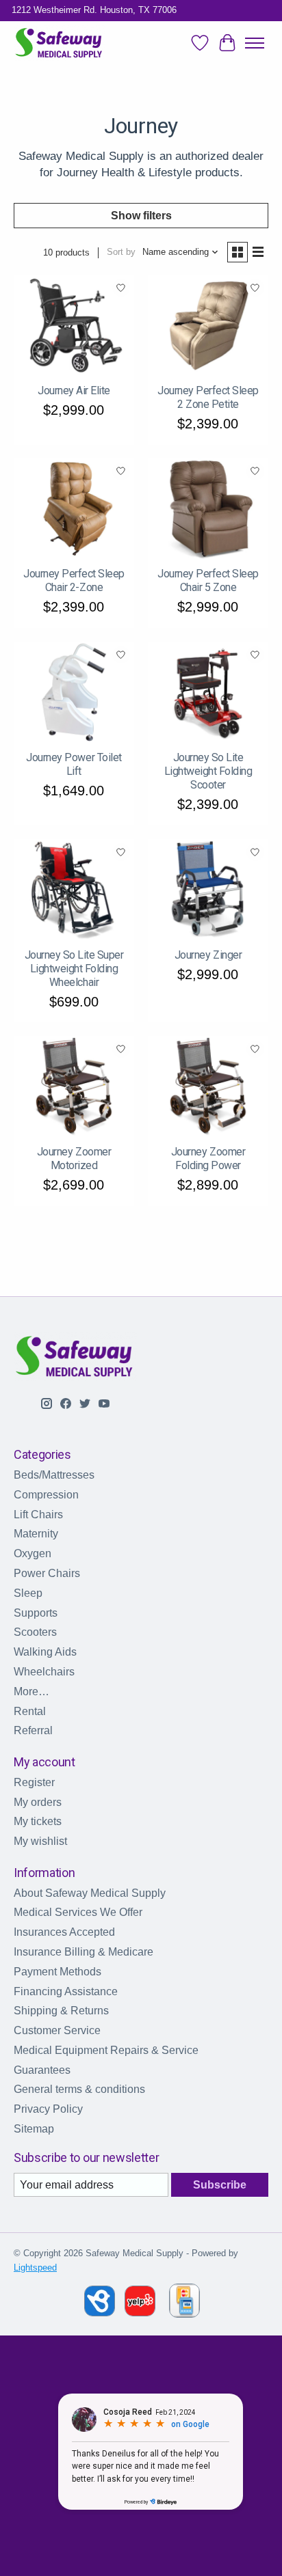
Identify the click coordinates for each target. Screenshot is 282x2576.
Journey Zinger (208, 955)
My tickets (38, 1821)
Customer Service (57, 2030)
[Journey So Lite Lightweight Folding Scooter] (208, 692)
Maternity (36, 1534)
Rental (30, 1711)
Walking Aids (45, 1652)
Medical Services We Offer (78, 1912)
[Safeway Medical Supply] (60, 43)
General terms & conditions (79, 2089)
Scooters (35, 1632)
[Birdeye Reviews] (101, 2313)
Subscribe (220, 2185)
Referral (33, 1730)
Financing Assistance (66, 1991)
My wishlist (40, 1841)
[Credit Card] (184, 2303)
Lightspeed (35, 2267)
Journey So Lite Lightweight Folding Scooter (208, 771)
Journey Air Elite (74, 390)
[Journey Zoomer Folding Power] (208, 1086)
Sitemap (34, 2129)
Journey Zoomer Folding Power (208, 1159)
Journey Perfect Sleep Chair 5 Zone (208, 580)
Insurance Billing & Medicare (84, 1952)
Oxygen (33, 1553)
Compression (46, 1495)
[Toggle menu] (255, 43)
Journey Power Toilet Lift (74, 764)
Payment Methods (57, 1972)
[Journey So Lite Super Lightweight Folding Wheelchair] (74, 890)
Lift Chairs (38, 1515)
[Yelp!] (140, 2313)
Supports (36, 1613)
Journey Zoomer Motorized (74, 1159)
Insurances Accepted (64, 1932)
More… (31, 1691)
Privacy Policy (48, 2109)
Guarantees (42, 2070)
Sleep (28, 1593)
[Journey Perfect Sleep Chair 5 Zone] (208, 509)
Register (34, 1782)
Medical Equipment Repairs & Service (106, 2050)
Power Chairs (47, 1573)
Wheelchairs (44, 1672)
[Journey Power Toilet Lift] (74, 692)
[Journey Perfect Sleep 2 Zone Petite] (208, 325)
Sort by (121, 252)
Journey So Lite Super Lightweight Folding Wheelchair (74, 969)
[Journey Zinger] (208, 890)
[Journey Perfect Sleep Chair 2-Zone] (74, 509)
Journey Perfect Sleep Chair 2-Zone (74, 580)
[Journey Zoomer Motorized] (74, 1086)
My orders (38, 1802)
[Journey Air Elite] (74, 325)
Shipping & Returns (61, 2011)
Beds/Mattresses (54, 1475)
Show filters (141, 216)
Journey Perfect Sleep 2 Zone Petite (208, 397)
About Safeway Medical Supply (90, 1893)
